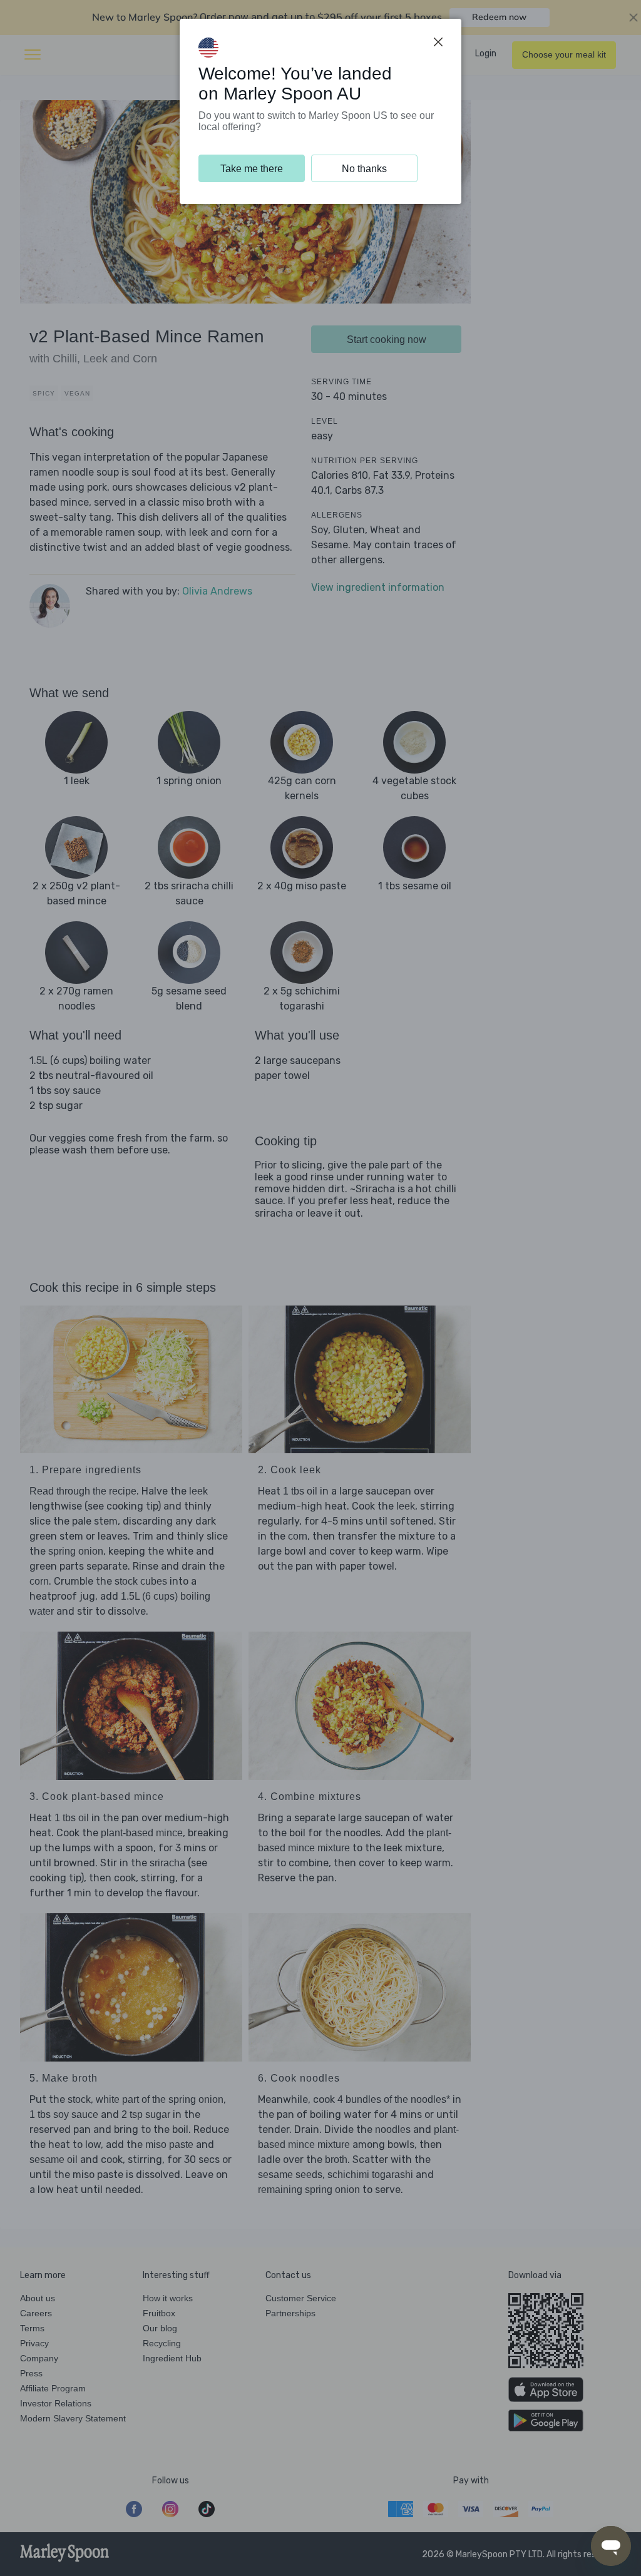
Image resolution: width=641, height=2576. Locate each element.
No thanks (364, 169)
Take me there (252, 169)
